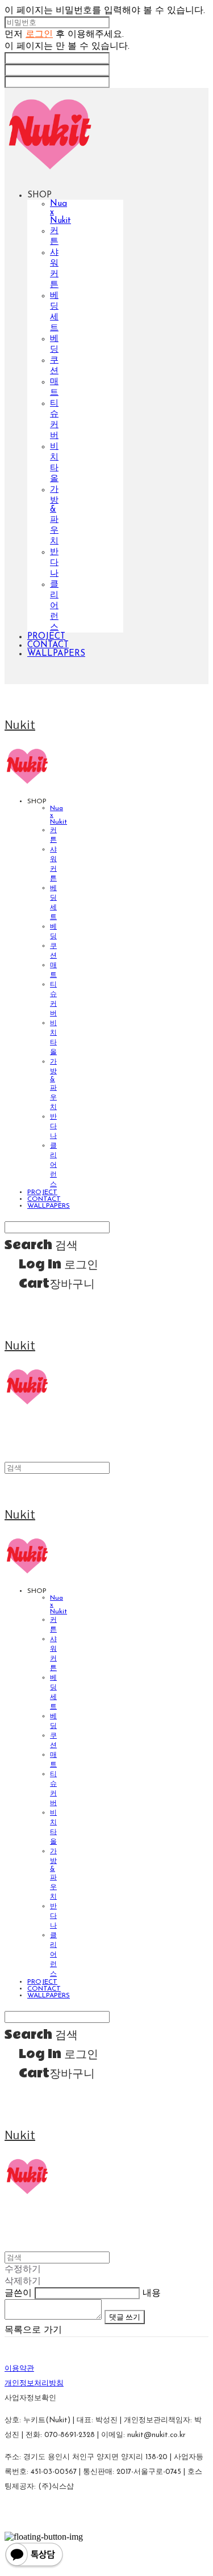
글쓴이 (18, 2293)
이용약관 (19, 2369)
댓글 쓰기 (125, 2317)
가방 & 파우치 (54, 516)
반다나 (54, 563)
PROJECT (46, 637)
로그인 (39, 35)
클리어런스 (54, 606)
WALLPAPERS (56, 654)
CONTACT (48, 645)
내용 (152, 2293)
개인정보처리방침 (34, 2383)
